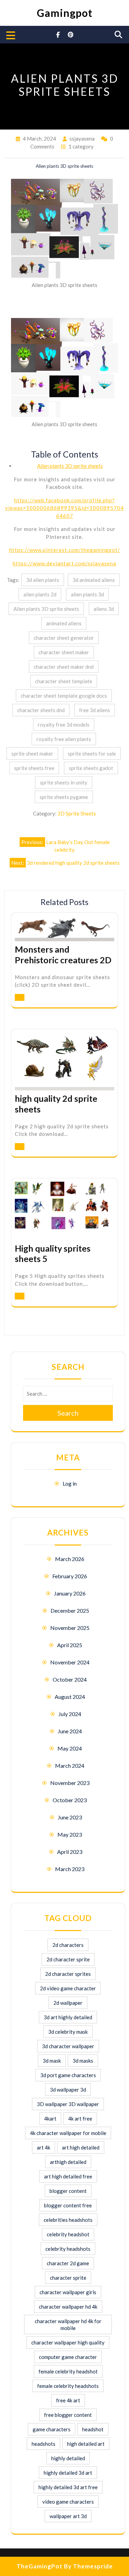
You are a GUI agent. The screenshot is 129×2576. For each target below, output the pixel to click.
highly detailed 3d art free (68, 2487)
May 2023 (70, 1834)
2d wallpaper (68, 2003)
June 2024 (70, 1731)
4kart (50, 2118)
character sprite (68, 2278)
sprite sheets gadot (91, 768)
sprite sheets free (34, 768)
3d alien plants (43, 580)
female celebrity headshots (68, 2386)
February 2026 (70, 1576)
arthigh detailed (68, 2162)
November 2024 (70, 1662)
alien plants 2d (40, 594)
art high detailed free (68, 2176)
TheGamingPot (40, 2566)
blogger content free (68, 2205)
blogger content (68, 2191)
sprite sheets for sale (92, 753)
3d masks (83, 2061)
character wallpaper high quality (68, 2342)
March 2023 (70, 1869)
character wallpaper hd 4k (68, 2307)
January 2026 (70, 1593)
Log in (70, 1483)
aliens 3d (104, 609)
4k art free (80, 2118)
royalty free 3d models (64, 725)
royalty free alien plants (64, 739)
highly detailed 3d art (68, 2473)
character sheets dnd (41, 710)
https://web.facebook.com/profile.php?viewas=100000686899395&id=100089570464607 (64, 508)
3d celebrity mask (68, 2032)
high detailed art (86, 2444)
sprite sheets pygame (64, 797)
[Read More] (20, 997)
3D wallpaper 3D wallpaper (68, 2104)
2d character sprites (68, 1974)
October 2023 (70, 1800)
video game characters (68, 2502)
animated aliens (64, 623)
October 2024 (70, 1679)
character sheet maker (64, 652)
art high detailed (81, 2147)
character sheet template (64, 681)
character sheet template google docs (64, 696)
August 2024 (70, 1697)
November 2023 (70, 1783)
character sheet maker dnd (64, 667)
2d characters (68, 1945)
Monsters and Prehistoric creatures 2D (63, 955)
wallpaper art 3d (68, 2516)
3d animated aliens (94, 580)
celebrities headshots (68, 2220)
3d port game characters (68, 2075)
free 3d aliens (95, 710)
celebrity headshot (68, 2234)
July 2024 (70, 1714)
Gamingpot (65, 13)
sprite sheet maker (32, 753)
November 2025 (70, 1628)
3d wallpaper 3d (68, 2090)
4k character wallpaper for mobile (68, 2133)
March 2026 (70, 1559)
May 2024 (70, 1748)
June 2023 (70, 1817)
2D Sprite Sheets (77, 813)
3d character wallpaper (68, 2046)
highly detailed (68, 2458)
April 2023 (70, 1852)
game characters (52, 2429)
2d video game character (68, 1988)
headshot (93, 2429)
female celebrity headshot (68, 2371)
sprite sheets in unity (64, 782)
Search (68, 1413)
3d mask (52, 2061)
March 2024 (70, 1766)
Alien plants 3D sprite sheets (70, 466)
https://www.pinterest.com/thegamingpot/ (65, 550)
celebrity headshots (68, 2249)
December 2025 (70, 1610)
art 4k (44, 2147)
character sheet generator (64, 638)
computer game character (68, 2357)
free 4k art (68, 2400)
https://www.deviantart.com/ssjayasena (64, 563)
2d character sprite (68, 1959)
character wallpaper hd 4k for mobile (68, 2324)
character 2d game (68, 2263)
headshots (44, 2444)
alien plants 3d (87, 594)
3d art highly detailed (68, 2017)
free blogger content (68, 2415)
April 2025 (70, 1645)
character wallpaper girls (68, 2292)
